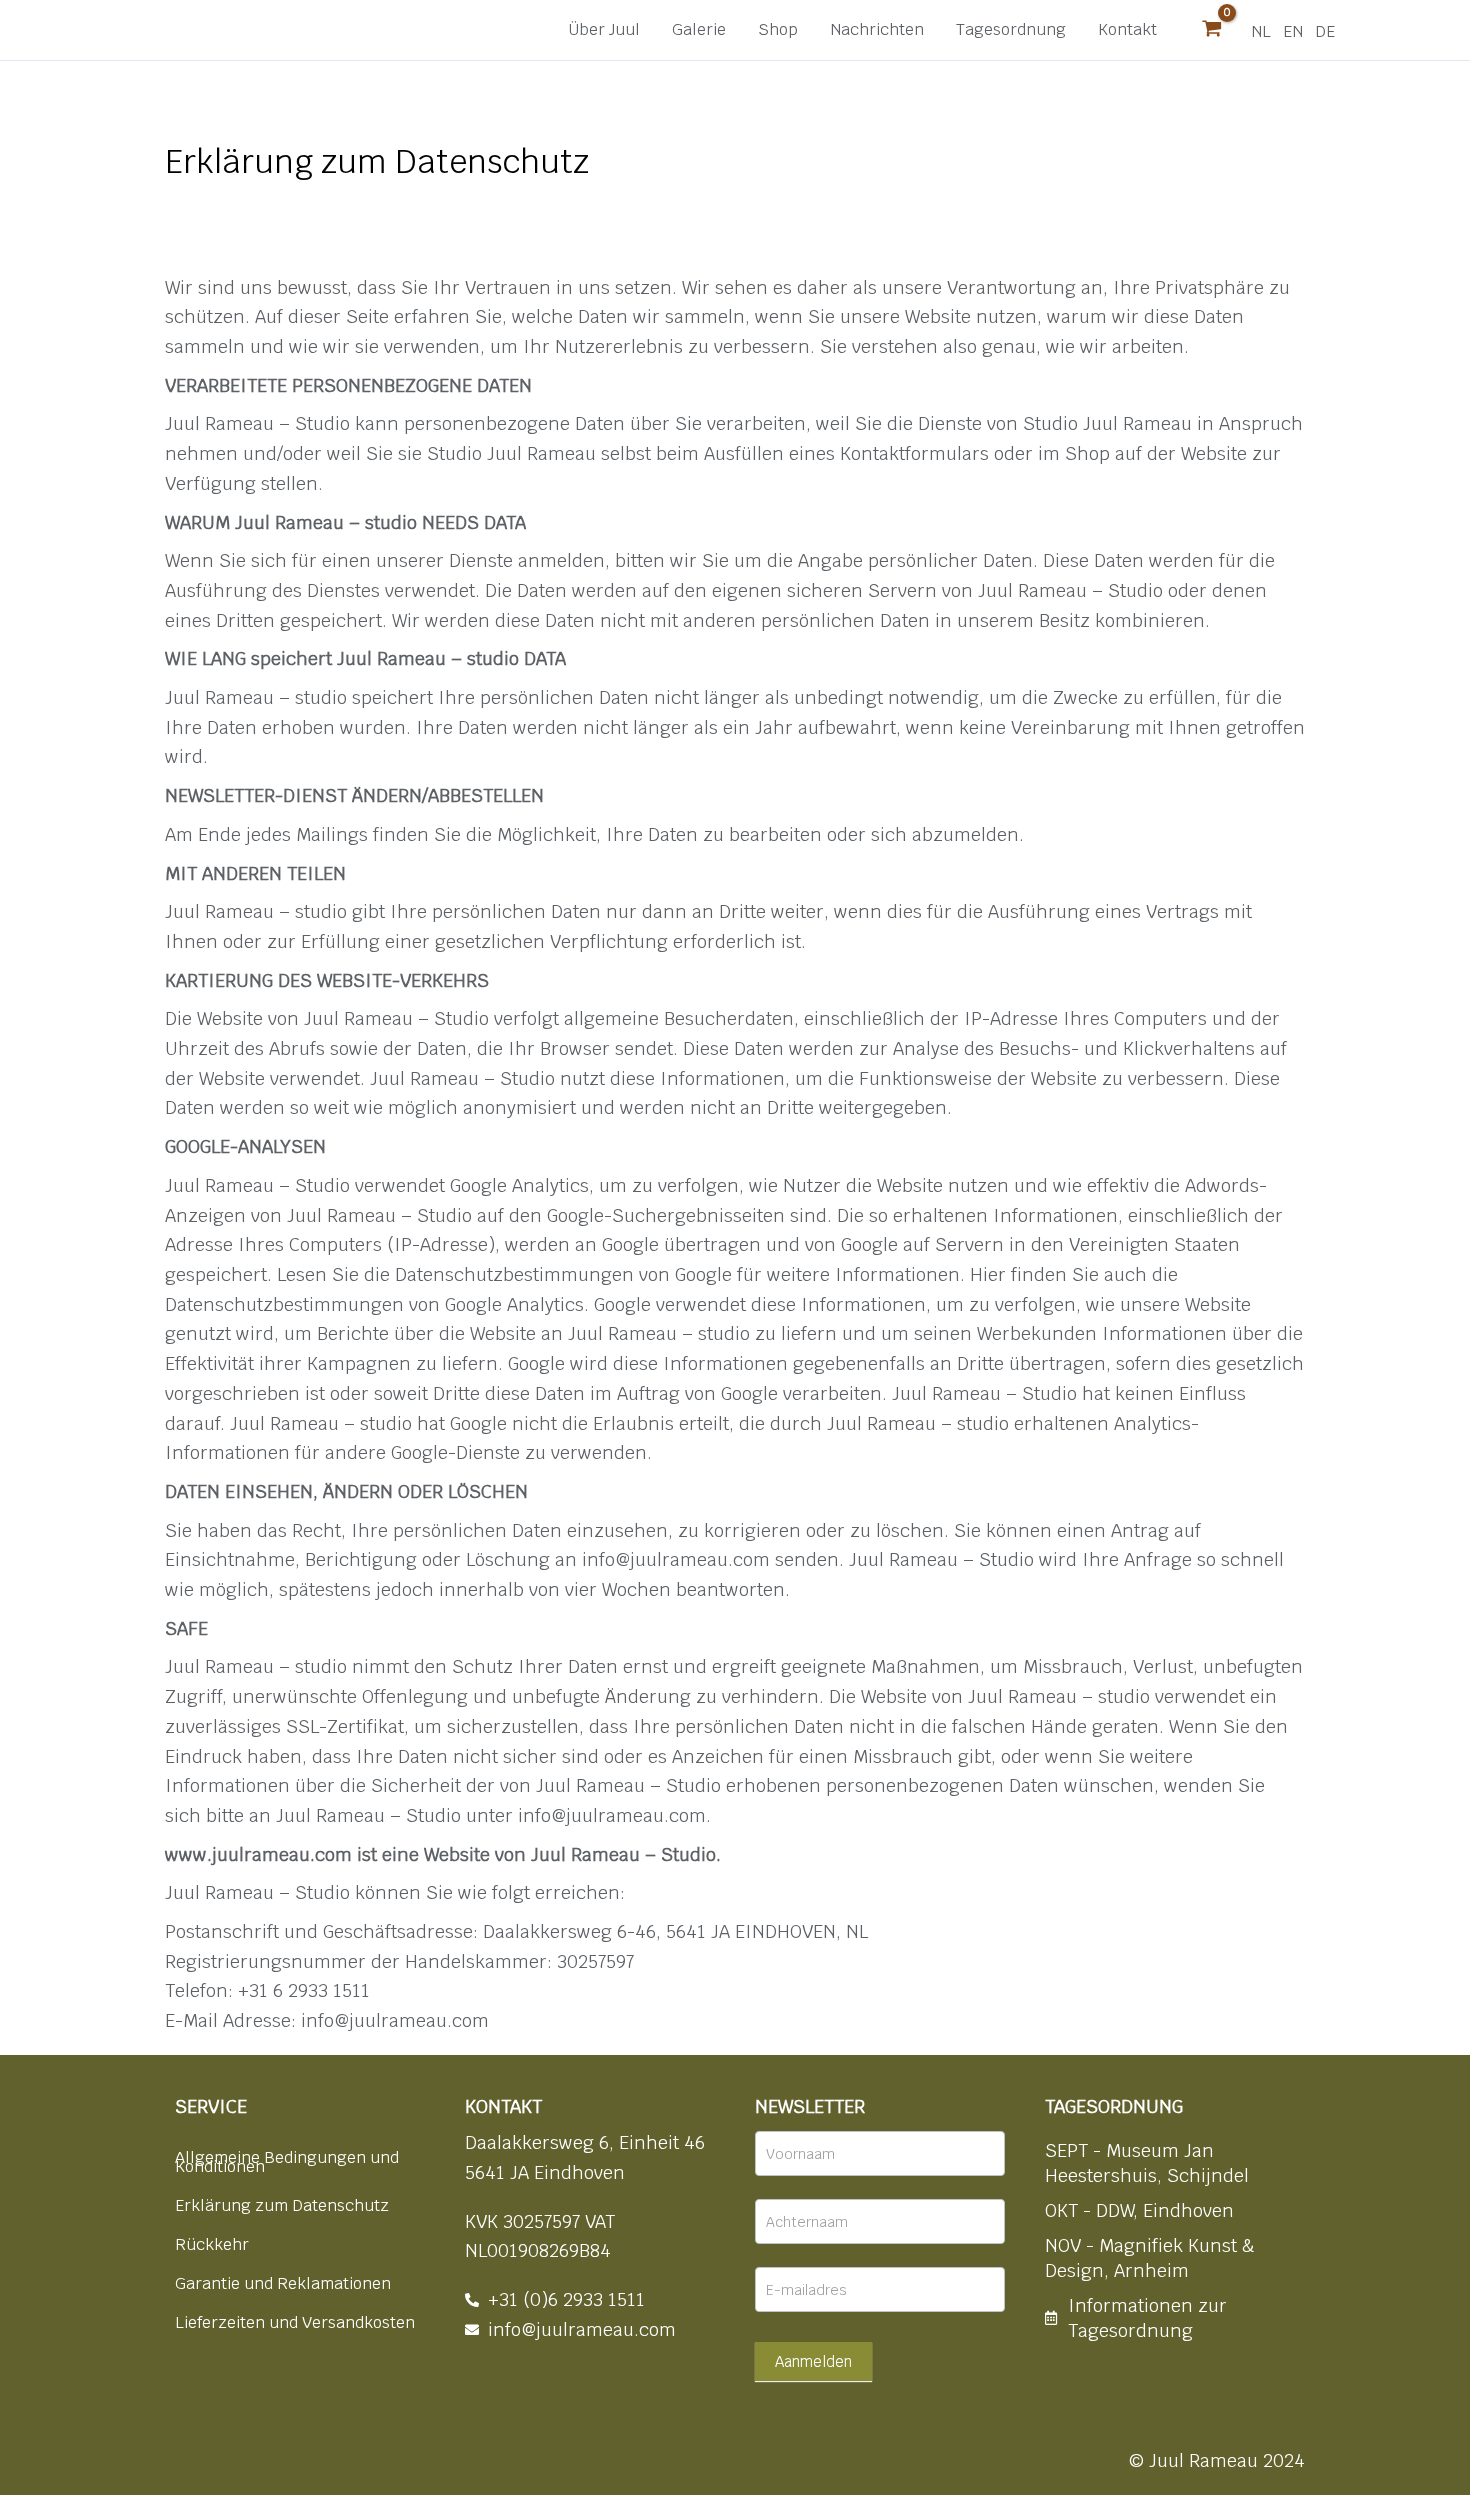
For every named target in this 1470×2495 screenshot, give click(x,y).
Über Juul (604, 29)
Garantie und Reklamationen (283, 2283)
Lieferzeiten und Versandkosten (295, 2322)
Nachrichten (877, 29)
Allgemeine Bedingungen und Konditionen (287, 2162)
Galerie (699, 29)
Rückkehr (212, 2244)
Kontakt (1127, 29)
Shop (778, 29)
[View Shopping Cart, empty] (1212, 30)
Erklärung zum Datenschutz (282, 2205)
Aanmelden (813, 2361)
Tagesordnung (1011, 29)
